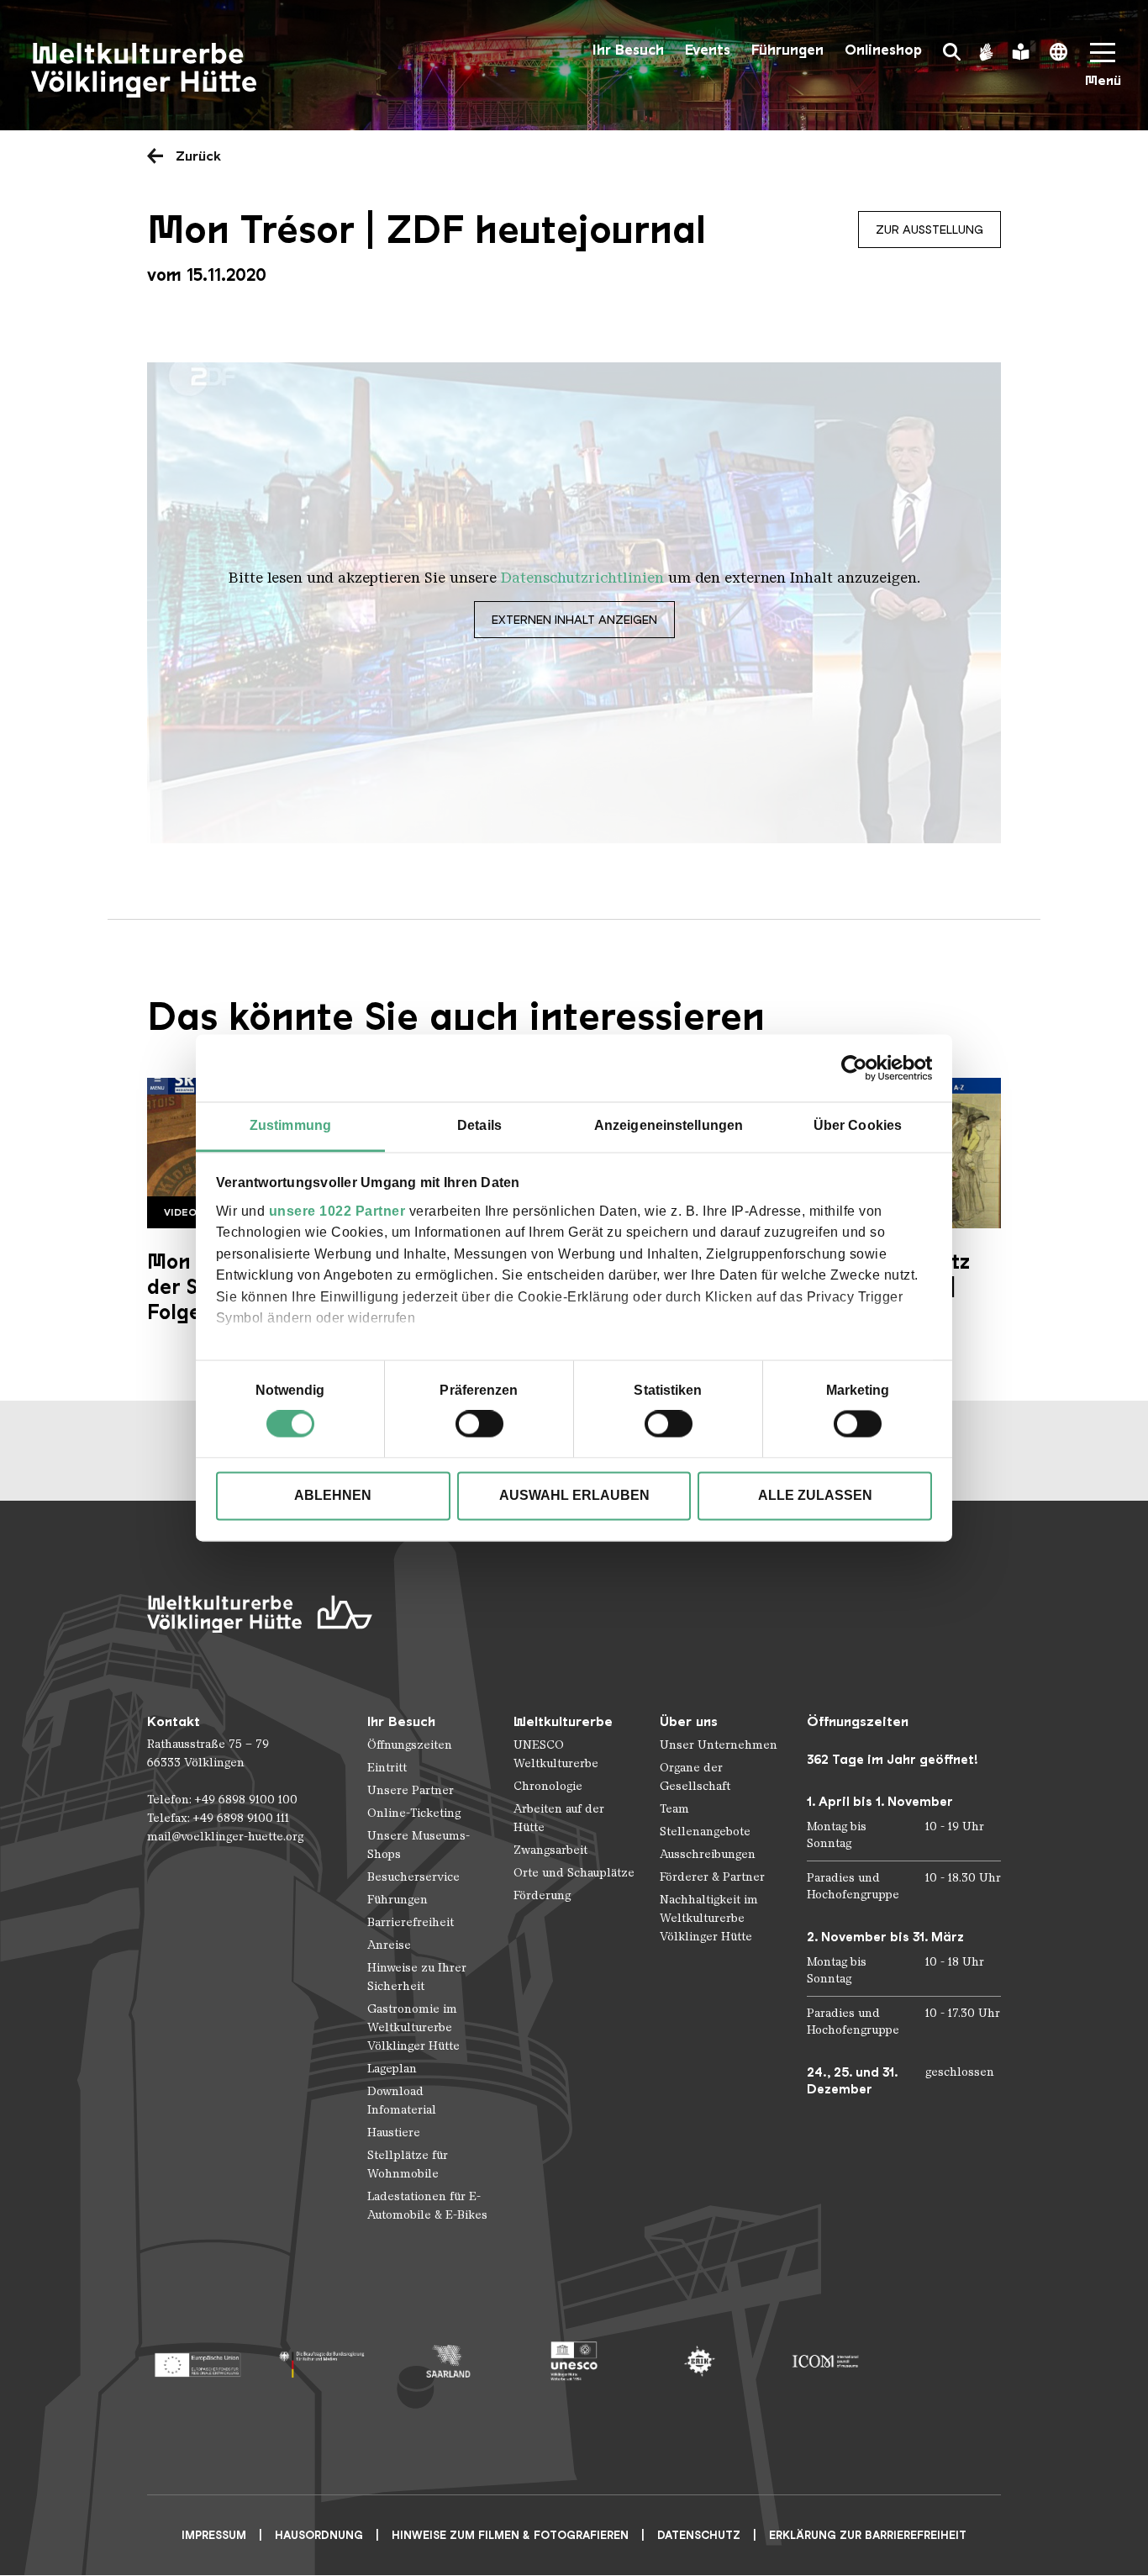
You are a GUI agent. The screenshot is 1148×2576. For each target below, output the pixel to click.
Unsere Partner (411, 1790)
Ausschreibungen (708, 1854)
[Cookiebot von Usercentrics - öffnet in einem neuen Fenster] (858, 1068)
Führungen (787, 50)
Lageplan (392, 2069)
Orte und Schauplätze (574, 1873)
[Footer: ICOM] (825, 2361)
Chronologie (548, 1786)
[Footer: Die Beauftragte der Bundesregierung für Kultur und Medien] (322, 2361)
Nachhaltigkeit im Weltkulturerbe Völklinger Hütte (709, 1918)
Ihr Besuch (628, 50)
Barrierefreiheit (411, 1922)
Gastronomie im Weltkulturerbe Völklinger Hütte (413, 2027)
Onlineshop (883, 50)
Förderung (542, 1895)
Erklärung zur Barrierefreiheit (868, 2535)
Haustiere (394, 2133)
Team (674, 1809)
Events (708, 50)
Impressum (214, 2535)
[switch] (479, 1424)
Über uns (689, 1721)
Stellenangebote (705, 1832)
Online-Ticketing (414, 1813)
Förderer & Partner (712, 1877)
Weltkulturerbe (563, 1721)
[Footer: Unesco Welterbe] (574, 2361)
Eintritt (387, 1768)
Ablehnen (333, 1496)
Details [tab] (479, 1125)
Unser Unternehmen (719, 1745)
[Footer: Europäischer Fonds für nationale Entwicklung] (197, 2361)
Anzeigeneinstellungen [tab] (669, 1125)
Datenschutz (699, 2535)
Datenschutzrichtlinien (582, 578)
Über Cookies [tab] (858, 1125)
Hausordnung (319, 2535)
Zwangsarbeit (550, 1850)
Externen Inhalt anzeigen (574, 620)
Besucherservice (413, 1877)
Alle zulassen (815, 1496)
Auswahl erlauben (574, 1496)
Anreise (389, 1945)
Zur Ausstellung (929, 230)
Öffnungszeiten (410, 1745)
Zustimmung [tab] (290, 1125)
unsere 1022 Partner (337, 1211)
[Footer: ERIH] (700, 2361)
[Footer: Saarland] (448, 2361)
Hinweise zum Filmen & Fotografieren (510, 2535)
